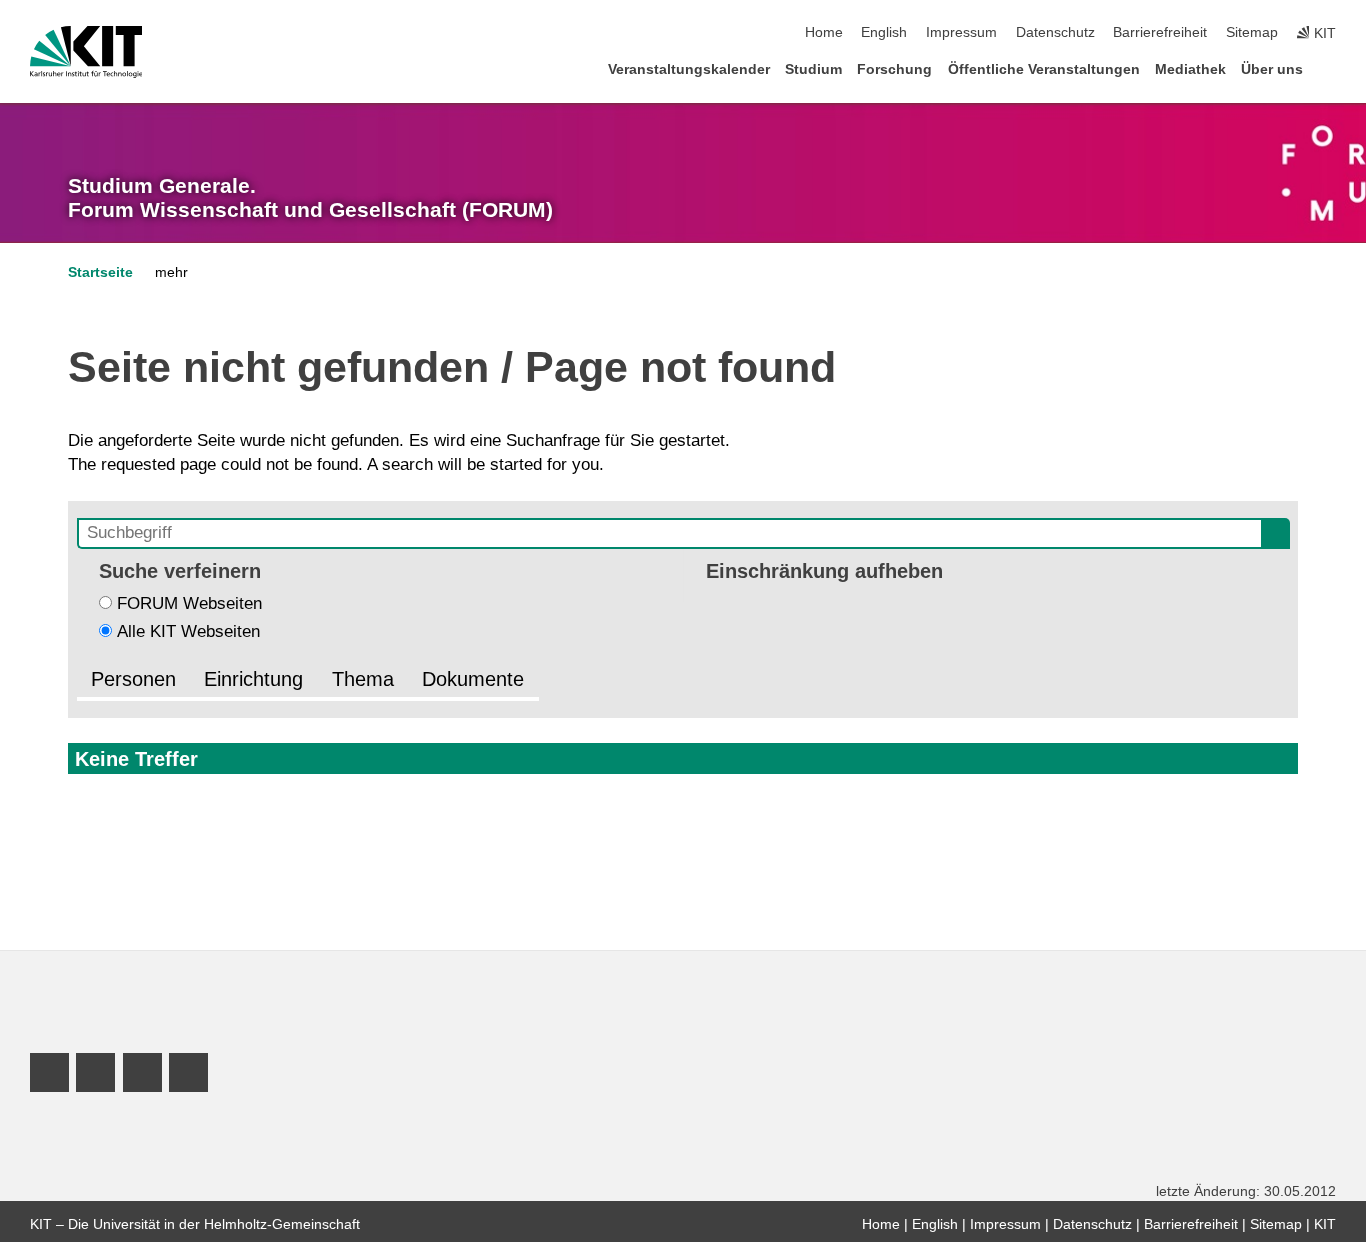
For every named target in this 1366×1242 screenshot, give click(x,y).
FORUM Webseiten (189, 603)
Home (824, 32)
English (884, 32)
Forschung (894, 69)
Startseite (100, 272)
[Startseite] (1330, 68)
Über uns (1272, 69)
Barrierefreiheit (1160, 32)
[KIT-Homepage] (86, 52)
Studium (813, 69)
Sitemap (1252, 32)
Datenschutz (1055, 32)
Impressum (961, 32)
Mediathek (1190, 69)
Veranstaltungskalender (689, 69)
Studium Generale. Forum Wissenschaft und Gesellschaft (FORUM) (310, 198)
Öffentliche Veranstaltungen (1044, 69)
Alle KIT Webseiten (188, 631)
